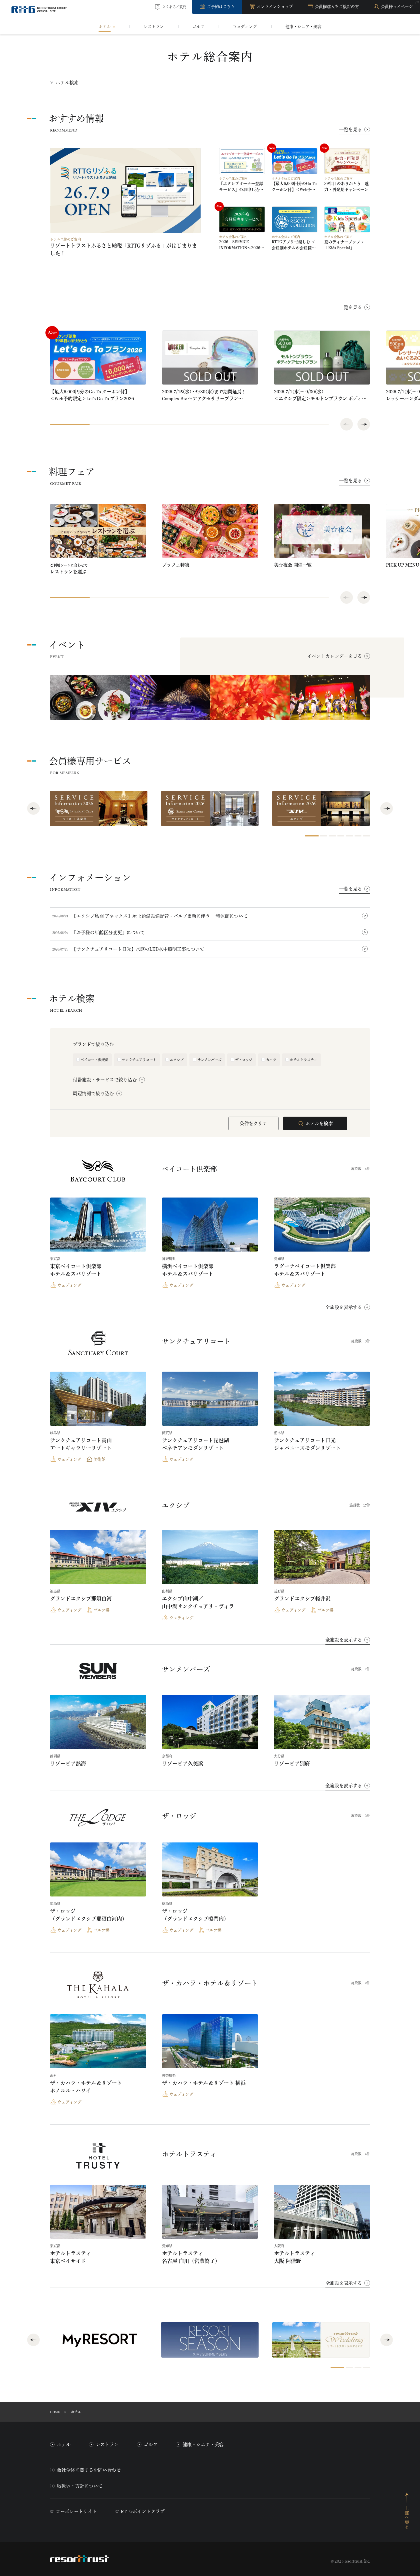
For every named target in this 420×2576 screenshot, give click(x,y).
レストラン (107, 2444)
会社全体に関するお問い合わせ (89, 2470)
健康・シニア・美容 (203, 2444)
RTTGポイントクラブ (143, 2511)
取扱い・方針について (80, 2486)
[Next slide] (364, 424)
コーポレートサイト (76, 2511)
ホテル (64, 2444)
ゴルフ (151, 2444)
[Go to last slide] (33, 808)
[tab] (312, 836)
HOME (55, 2412)
